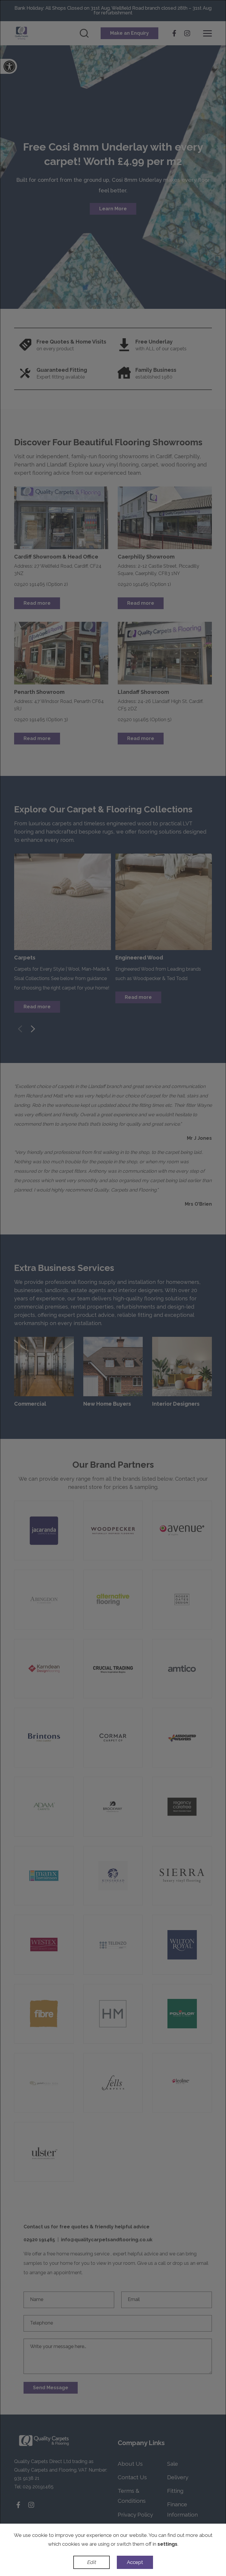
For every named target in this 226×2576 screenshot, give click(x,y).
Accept (135, 2562)
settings (167, 2544)
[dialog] (113, 1288)
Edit (91, 2562)
